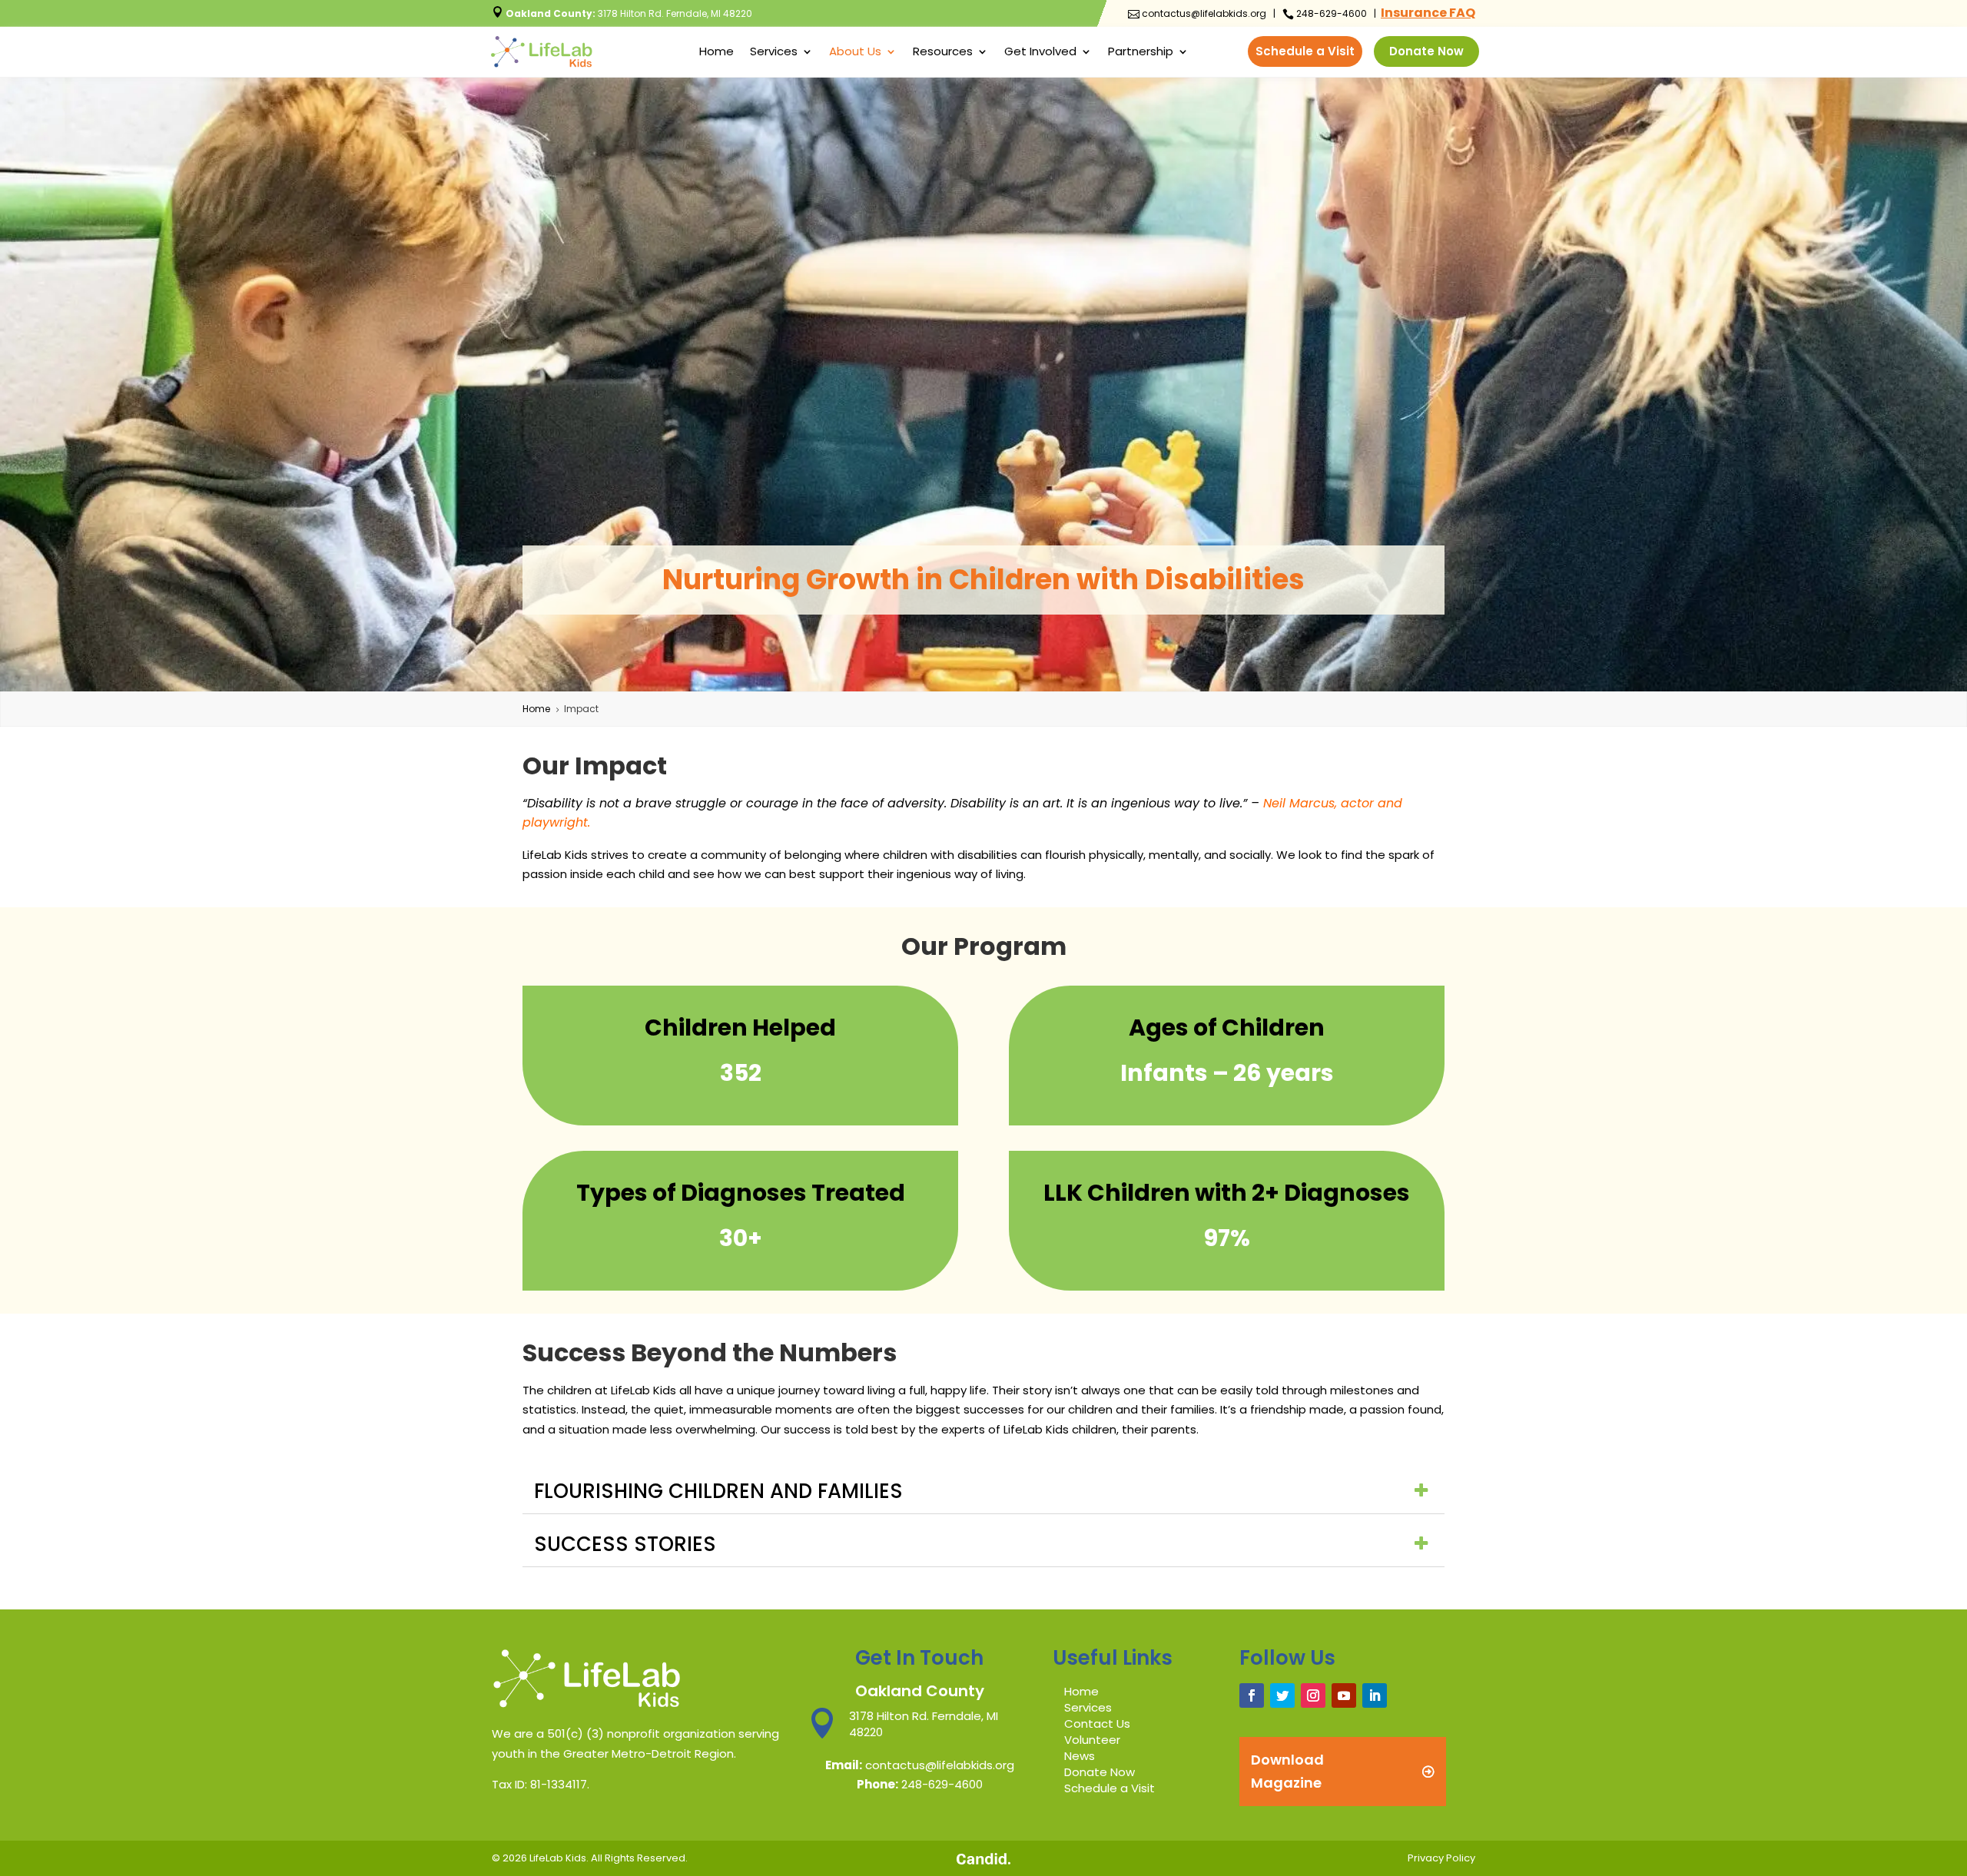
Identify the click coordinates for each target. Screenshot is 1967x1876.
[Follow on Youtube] (1344, 1695)
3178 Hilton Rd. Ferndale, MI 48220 (622, 13)
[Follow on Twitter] (1282, 1695)
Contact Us (1097, 1724)
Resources (943, 53)
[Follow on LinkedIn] (1375, 1695)
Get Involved (1040, 53)
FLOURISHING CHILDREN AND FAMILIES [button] (718, 1491)
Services (774, 53)
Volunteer (1092, 1740)
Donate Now (1426, 51)
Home (716, 53)
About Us (855, 53)
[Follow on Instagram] (1313, 1695)
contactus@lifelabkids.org (1197, 13)
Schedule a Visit (1305, 51)
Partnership (1141, 53)
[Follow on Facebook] (1252, 1695)
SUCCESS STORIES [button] (625, 1544)
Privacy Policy (1441, 1858)
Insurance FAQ (1428, 13)
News (1080, 1756)
